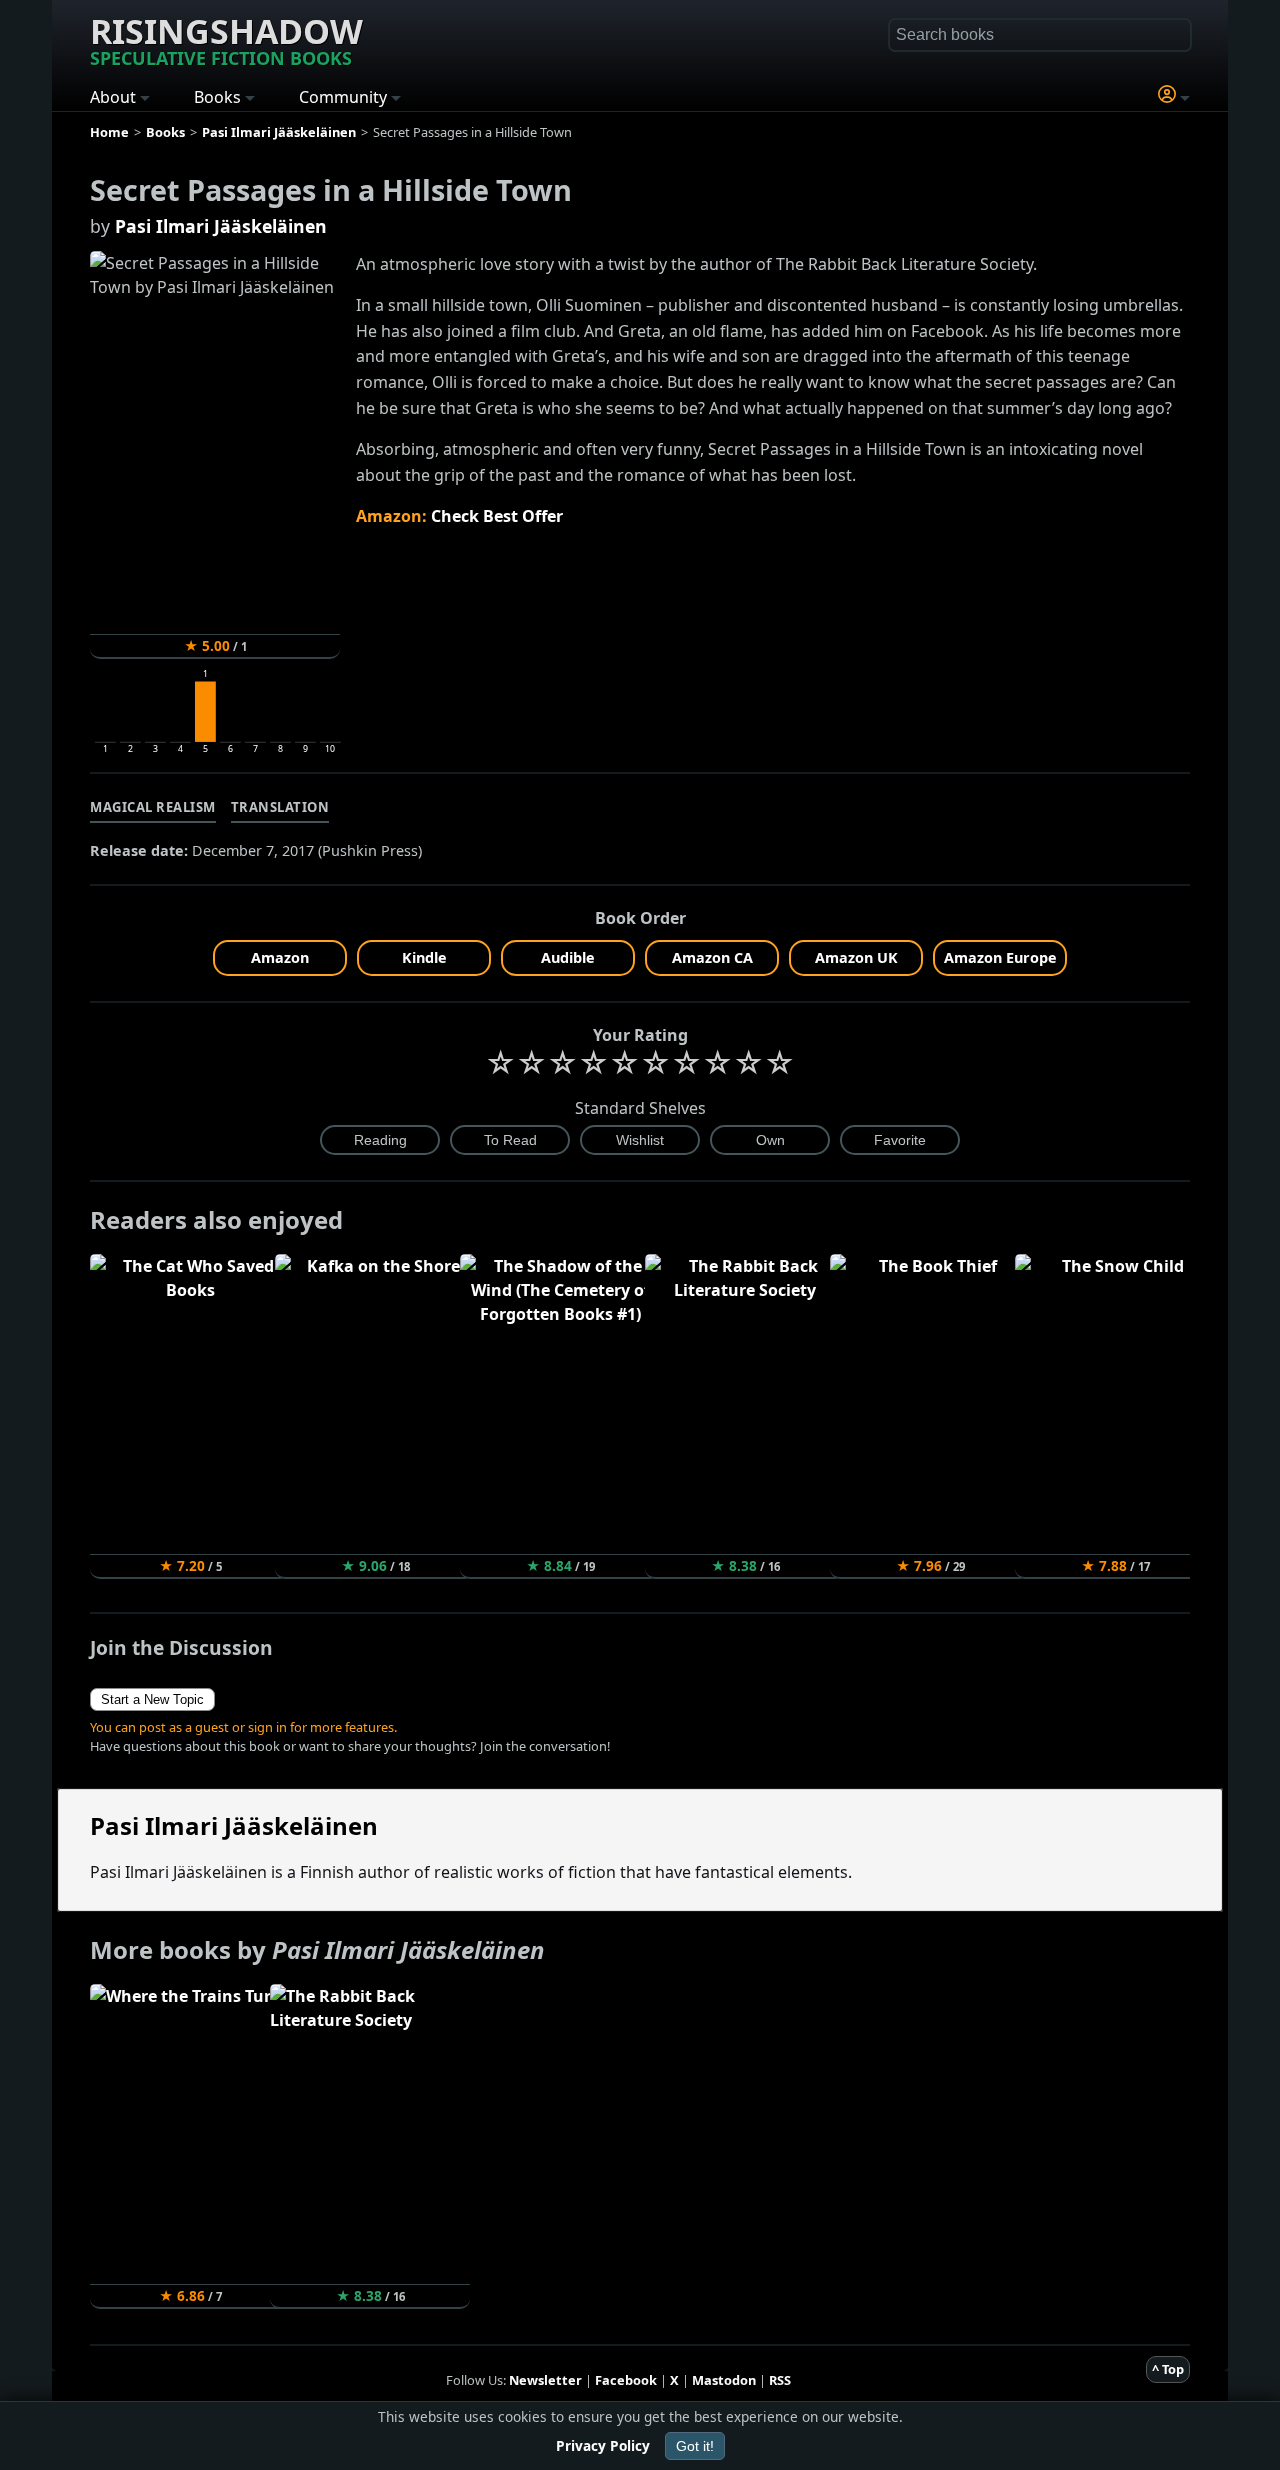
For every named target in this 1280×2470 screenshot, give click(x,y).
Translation (280, 807)
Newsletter (545, 2380)
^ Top (1168, 2369)
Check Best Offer (497, 516)
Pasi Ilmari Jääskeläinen (221, 226)
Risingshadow (226, 39)
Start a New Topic (152, 1699)
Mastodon (724, 2380)
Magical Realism (153, 807)
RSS (780, 2380)
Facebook (626, 2380)
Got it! (695, 2446)
